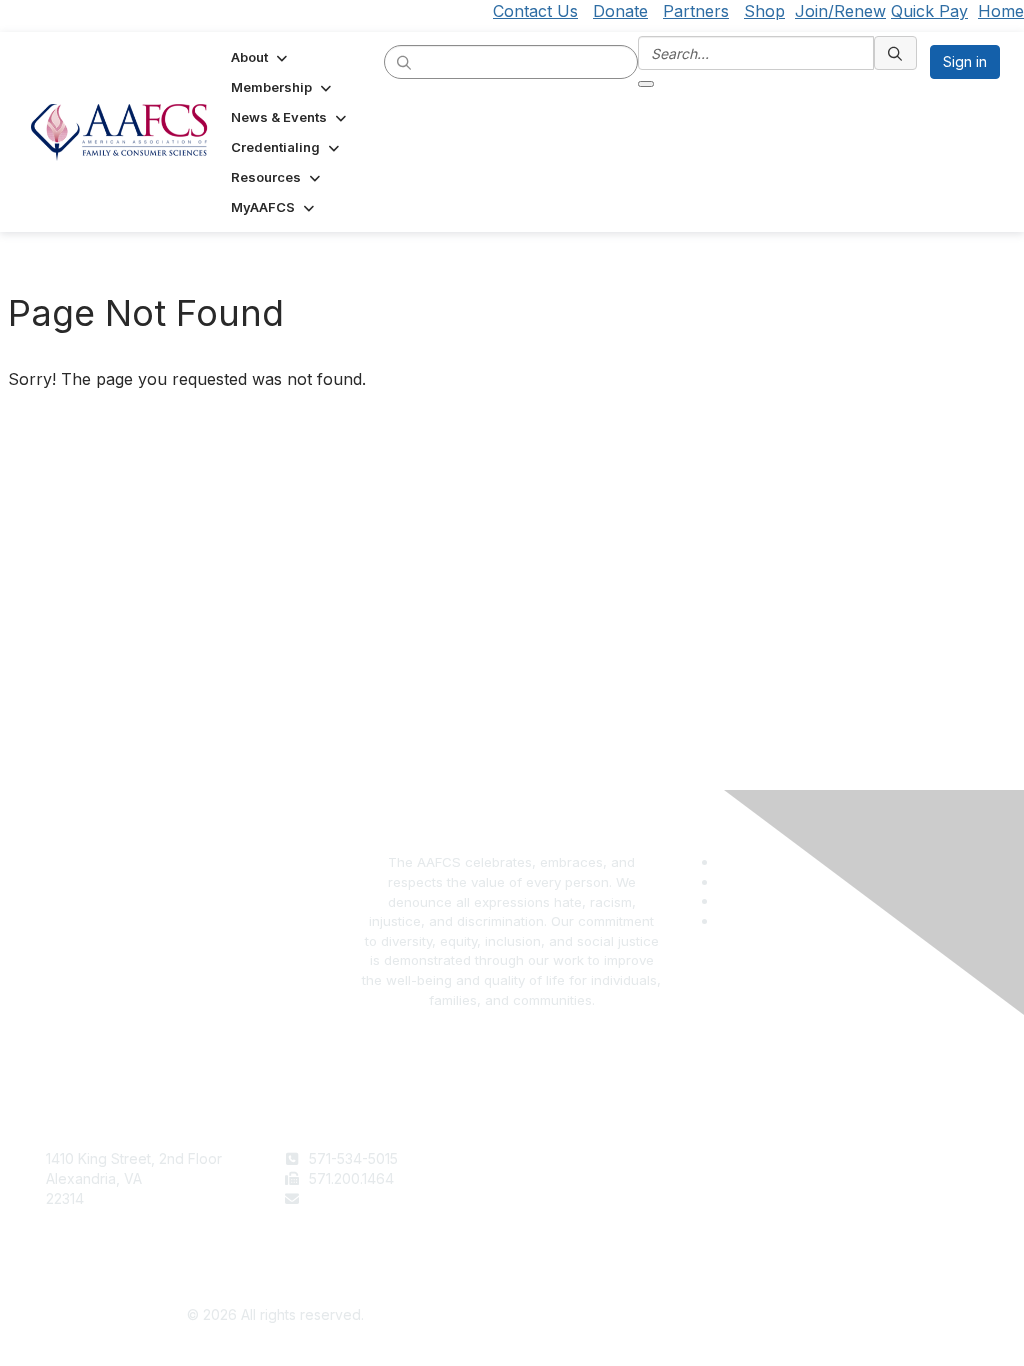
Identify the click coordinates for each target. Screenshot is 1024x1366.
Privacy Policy (803, 1178)
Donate (620, 11)
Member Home (569, 1237)
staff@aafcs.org (361, 1198)
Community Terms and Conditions (867, 1198)
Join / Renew (563, 1158)
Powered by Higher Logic (749, 1316)
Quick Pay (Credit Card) (599, 1217)
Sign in (965, 61)
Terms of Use (801, 1158)
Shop (764, 11)
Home (1001, 11)
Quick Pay (929, 11)
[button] (261, 57)
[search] (405, 61)
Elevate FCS (560, 1198)
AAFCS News (563, 1178)
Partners (696, 11)
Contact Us (535, 11)
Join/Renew (840, 11)
